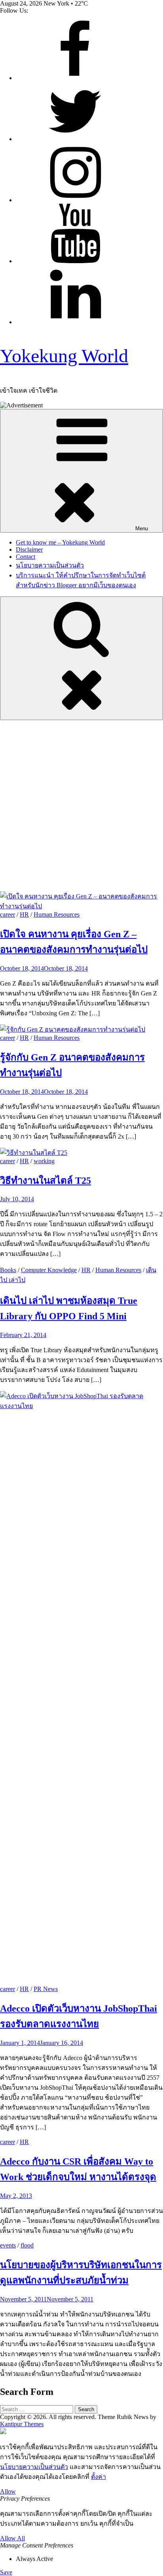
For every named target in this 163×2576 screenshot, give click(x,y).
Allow (8, 2491)
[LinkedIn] (75, 322)
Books (8, 1270)
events (8, 2245)
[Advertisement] (81, 806)
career (8, 914)
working (44, 1161)
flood (27, 2245)
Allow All (12, 2538)
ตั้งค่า (99, 2477)
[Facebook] (75, 78)
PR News (46, 1989)
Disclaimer (29, 549)
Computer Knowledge (49, 1270)
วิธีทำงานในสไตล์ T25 (45, 1181)
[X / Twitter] (75, 139)
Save (6, 2572)
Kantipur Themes (22, 2424)
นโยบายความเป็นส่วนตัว (50, 565)
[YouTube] (75, 261)
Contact (26, 557)
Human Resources (57, 914)
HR (24, 914)
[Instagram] (75, 200)
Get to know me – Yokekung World (60, 542)
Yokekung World (64, 356)
